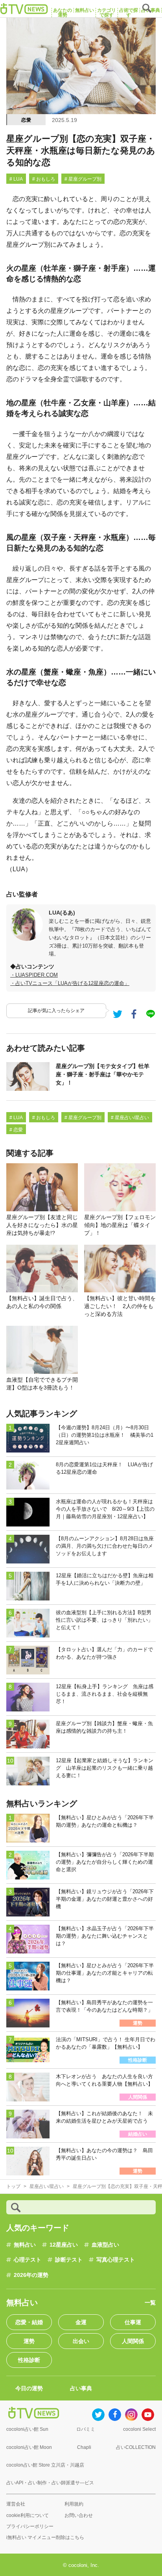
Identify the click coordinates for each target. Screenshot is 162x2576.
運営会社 (16, 2504)
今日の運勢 (29, 2388)
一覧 (150, 2303)
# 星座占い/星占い (130, 1118)
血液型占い (105, 2245)
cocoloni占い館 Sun (27, 2429)
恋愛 (26, 120)
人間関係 (133, 2341)
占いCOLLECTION (136, 2447)
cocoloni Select (139, 2429)
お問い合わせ (79, 2515)
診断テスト (69, 2260)
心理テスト (28, 2260)
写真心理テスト (116, 2260)
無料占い (25, 2245)
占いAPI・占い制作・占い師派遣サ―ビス (50, 2483)
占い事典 (81, 2388)
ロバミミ (86, 2429)
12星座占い (64, 2245)
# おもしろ (44, 179)
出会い (81, 2341)
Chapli (84, 2447)
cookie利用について (28, 2515)
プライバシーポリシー (30, 2526)
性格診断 (29, 2360)
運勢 (29, 2341)
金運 (81, 2322)
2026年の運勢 (31, 2275)
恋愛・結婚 (29, 2322)
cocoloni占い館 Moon (29, 2447)
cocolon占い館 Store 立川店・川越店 (45, 2465)
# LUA (16, 179)
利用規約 (74, 2504)
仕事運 (133, 2322)
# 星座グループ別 (83, 179)
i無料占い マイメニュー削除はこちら (45, 2537)
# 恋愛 (16, 1130)
